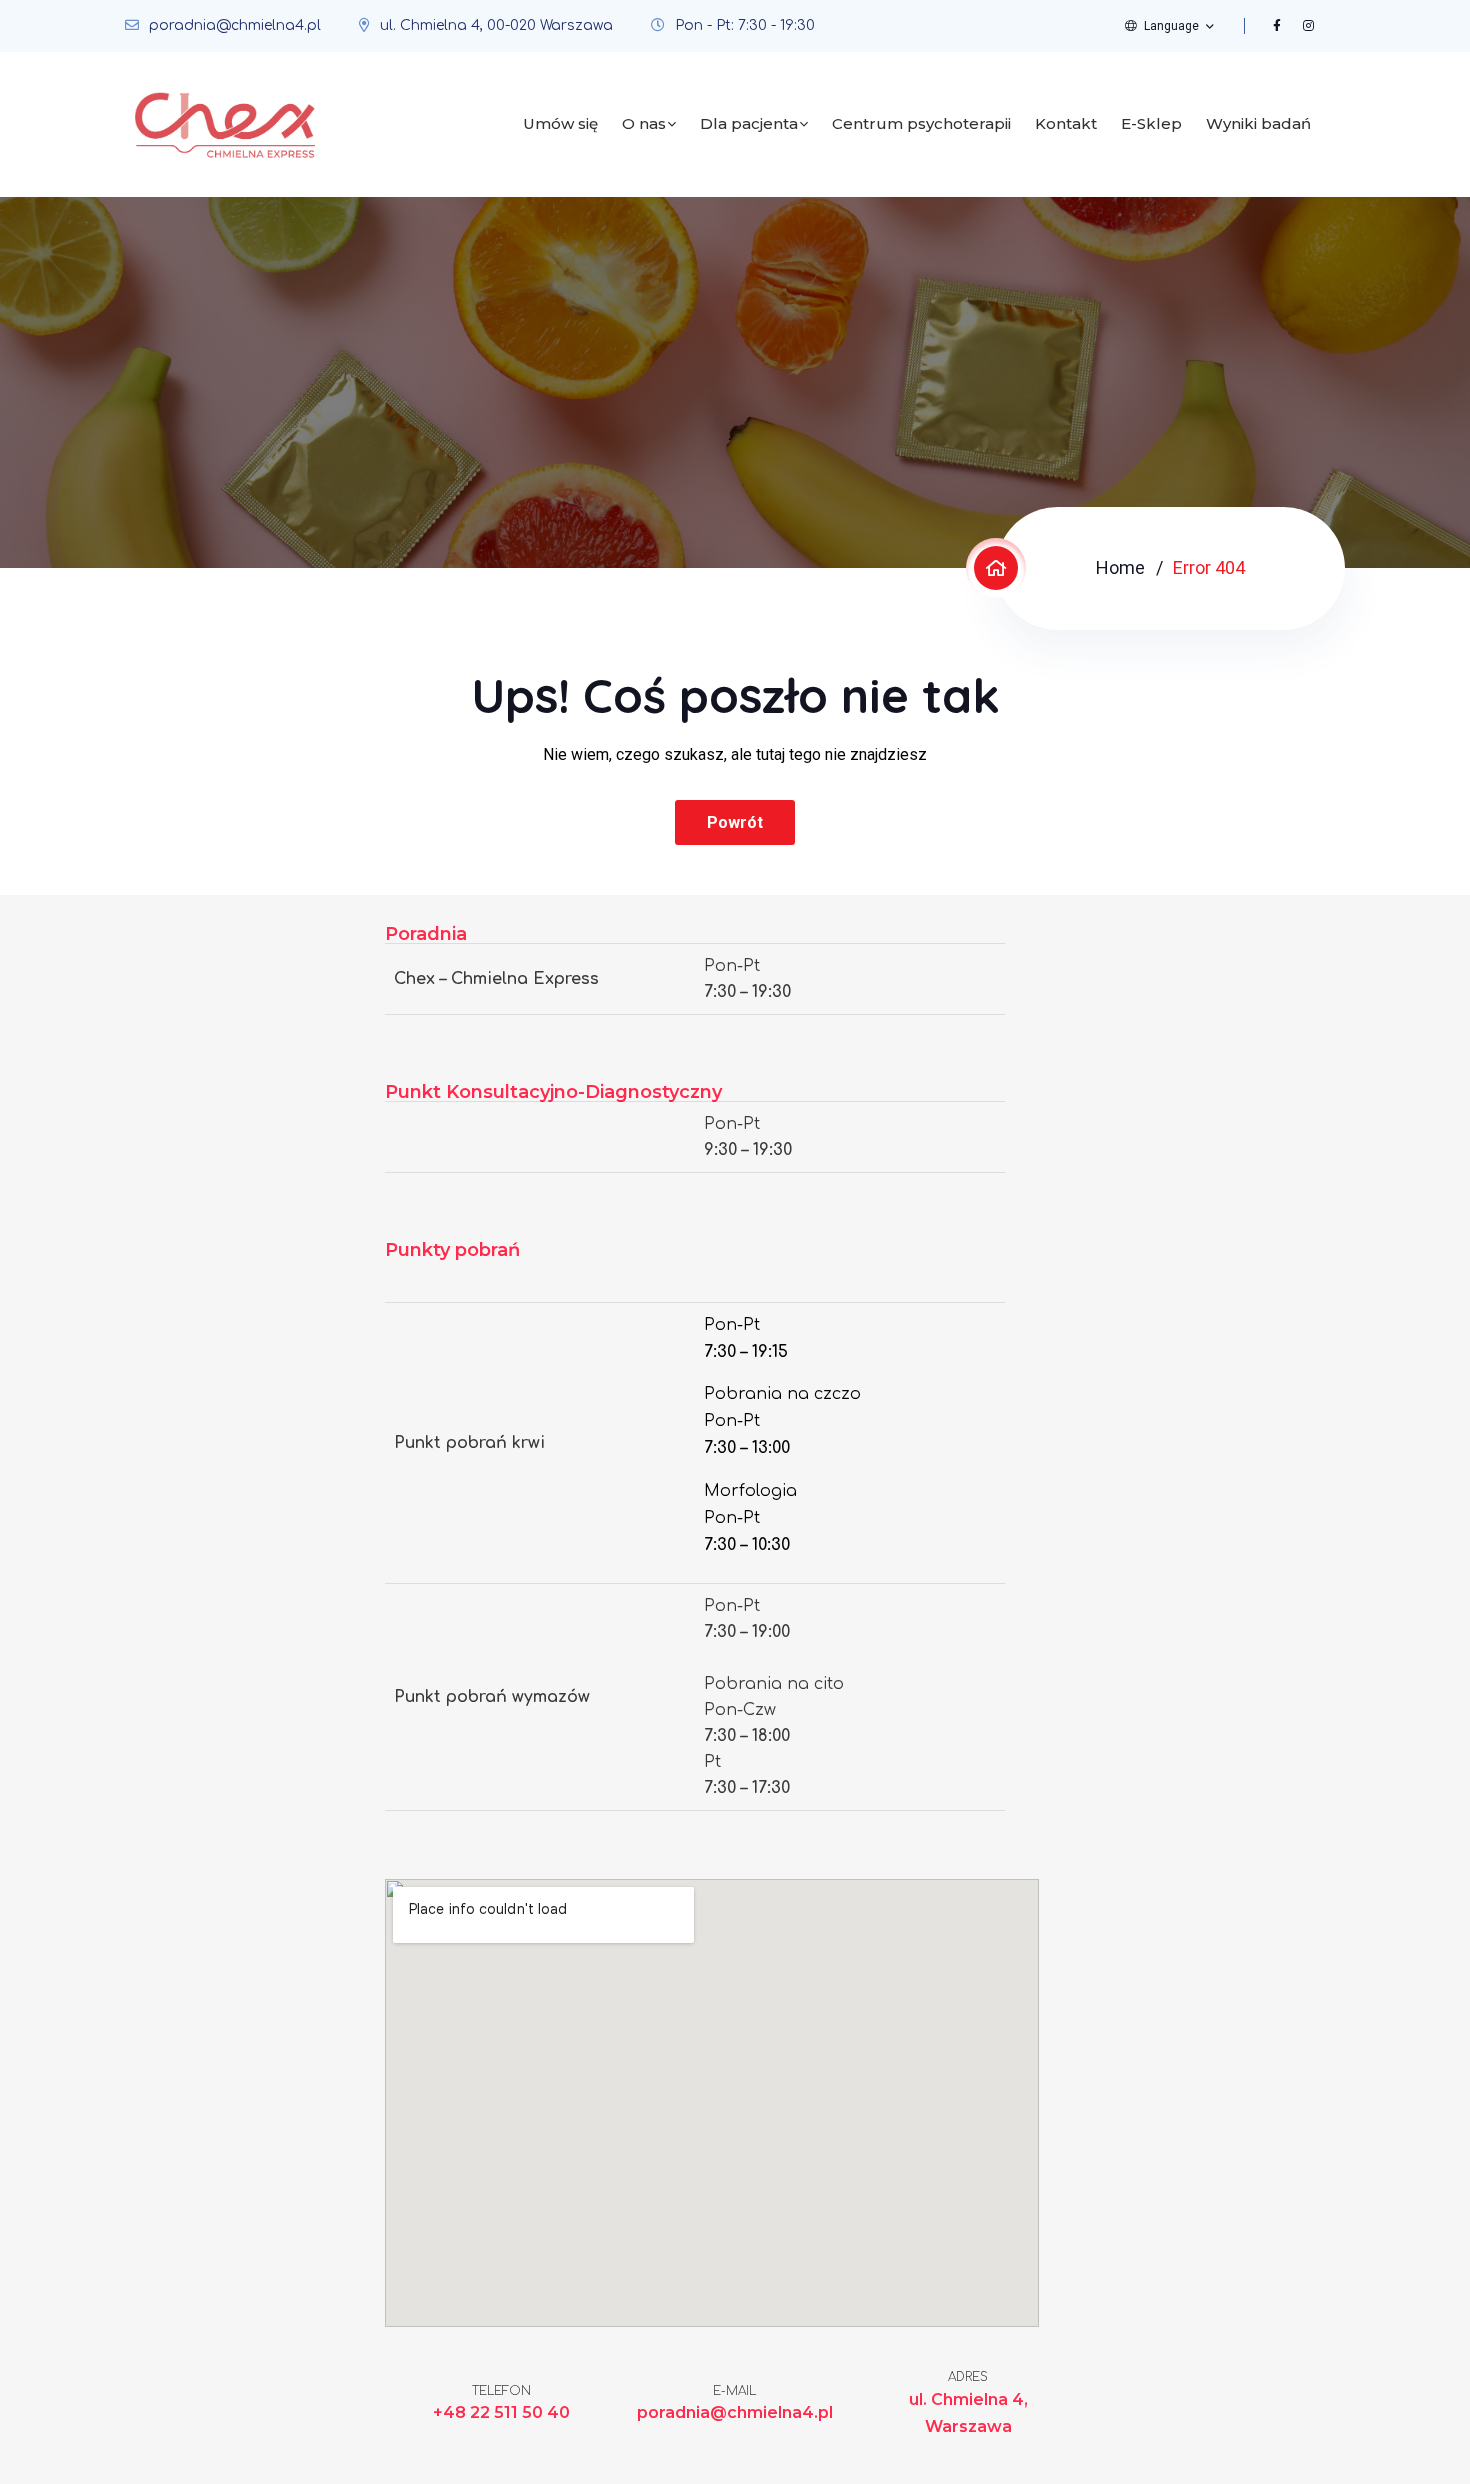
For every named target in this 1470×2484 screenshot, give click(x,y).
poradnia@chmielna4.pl (235, 25)
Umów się (560, 123)
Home (1120, 567)
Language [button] (1171, 26)
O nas (644, 123)
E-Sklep (1151, 123)
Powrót (735, 822)
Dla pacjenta (749, 123)
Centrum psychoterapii (921, 123)
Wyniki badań (1258, 123)
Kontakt (1066, 123)
